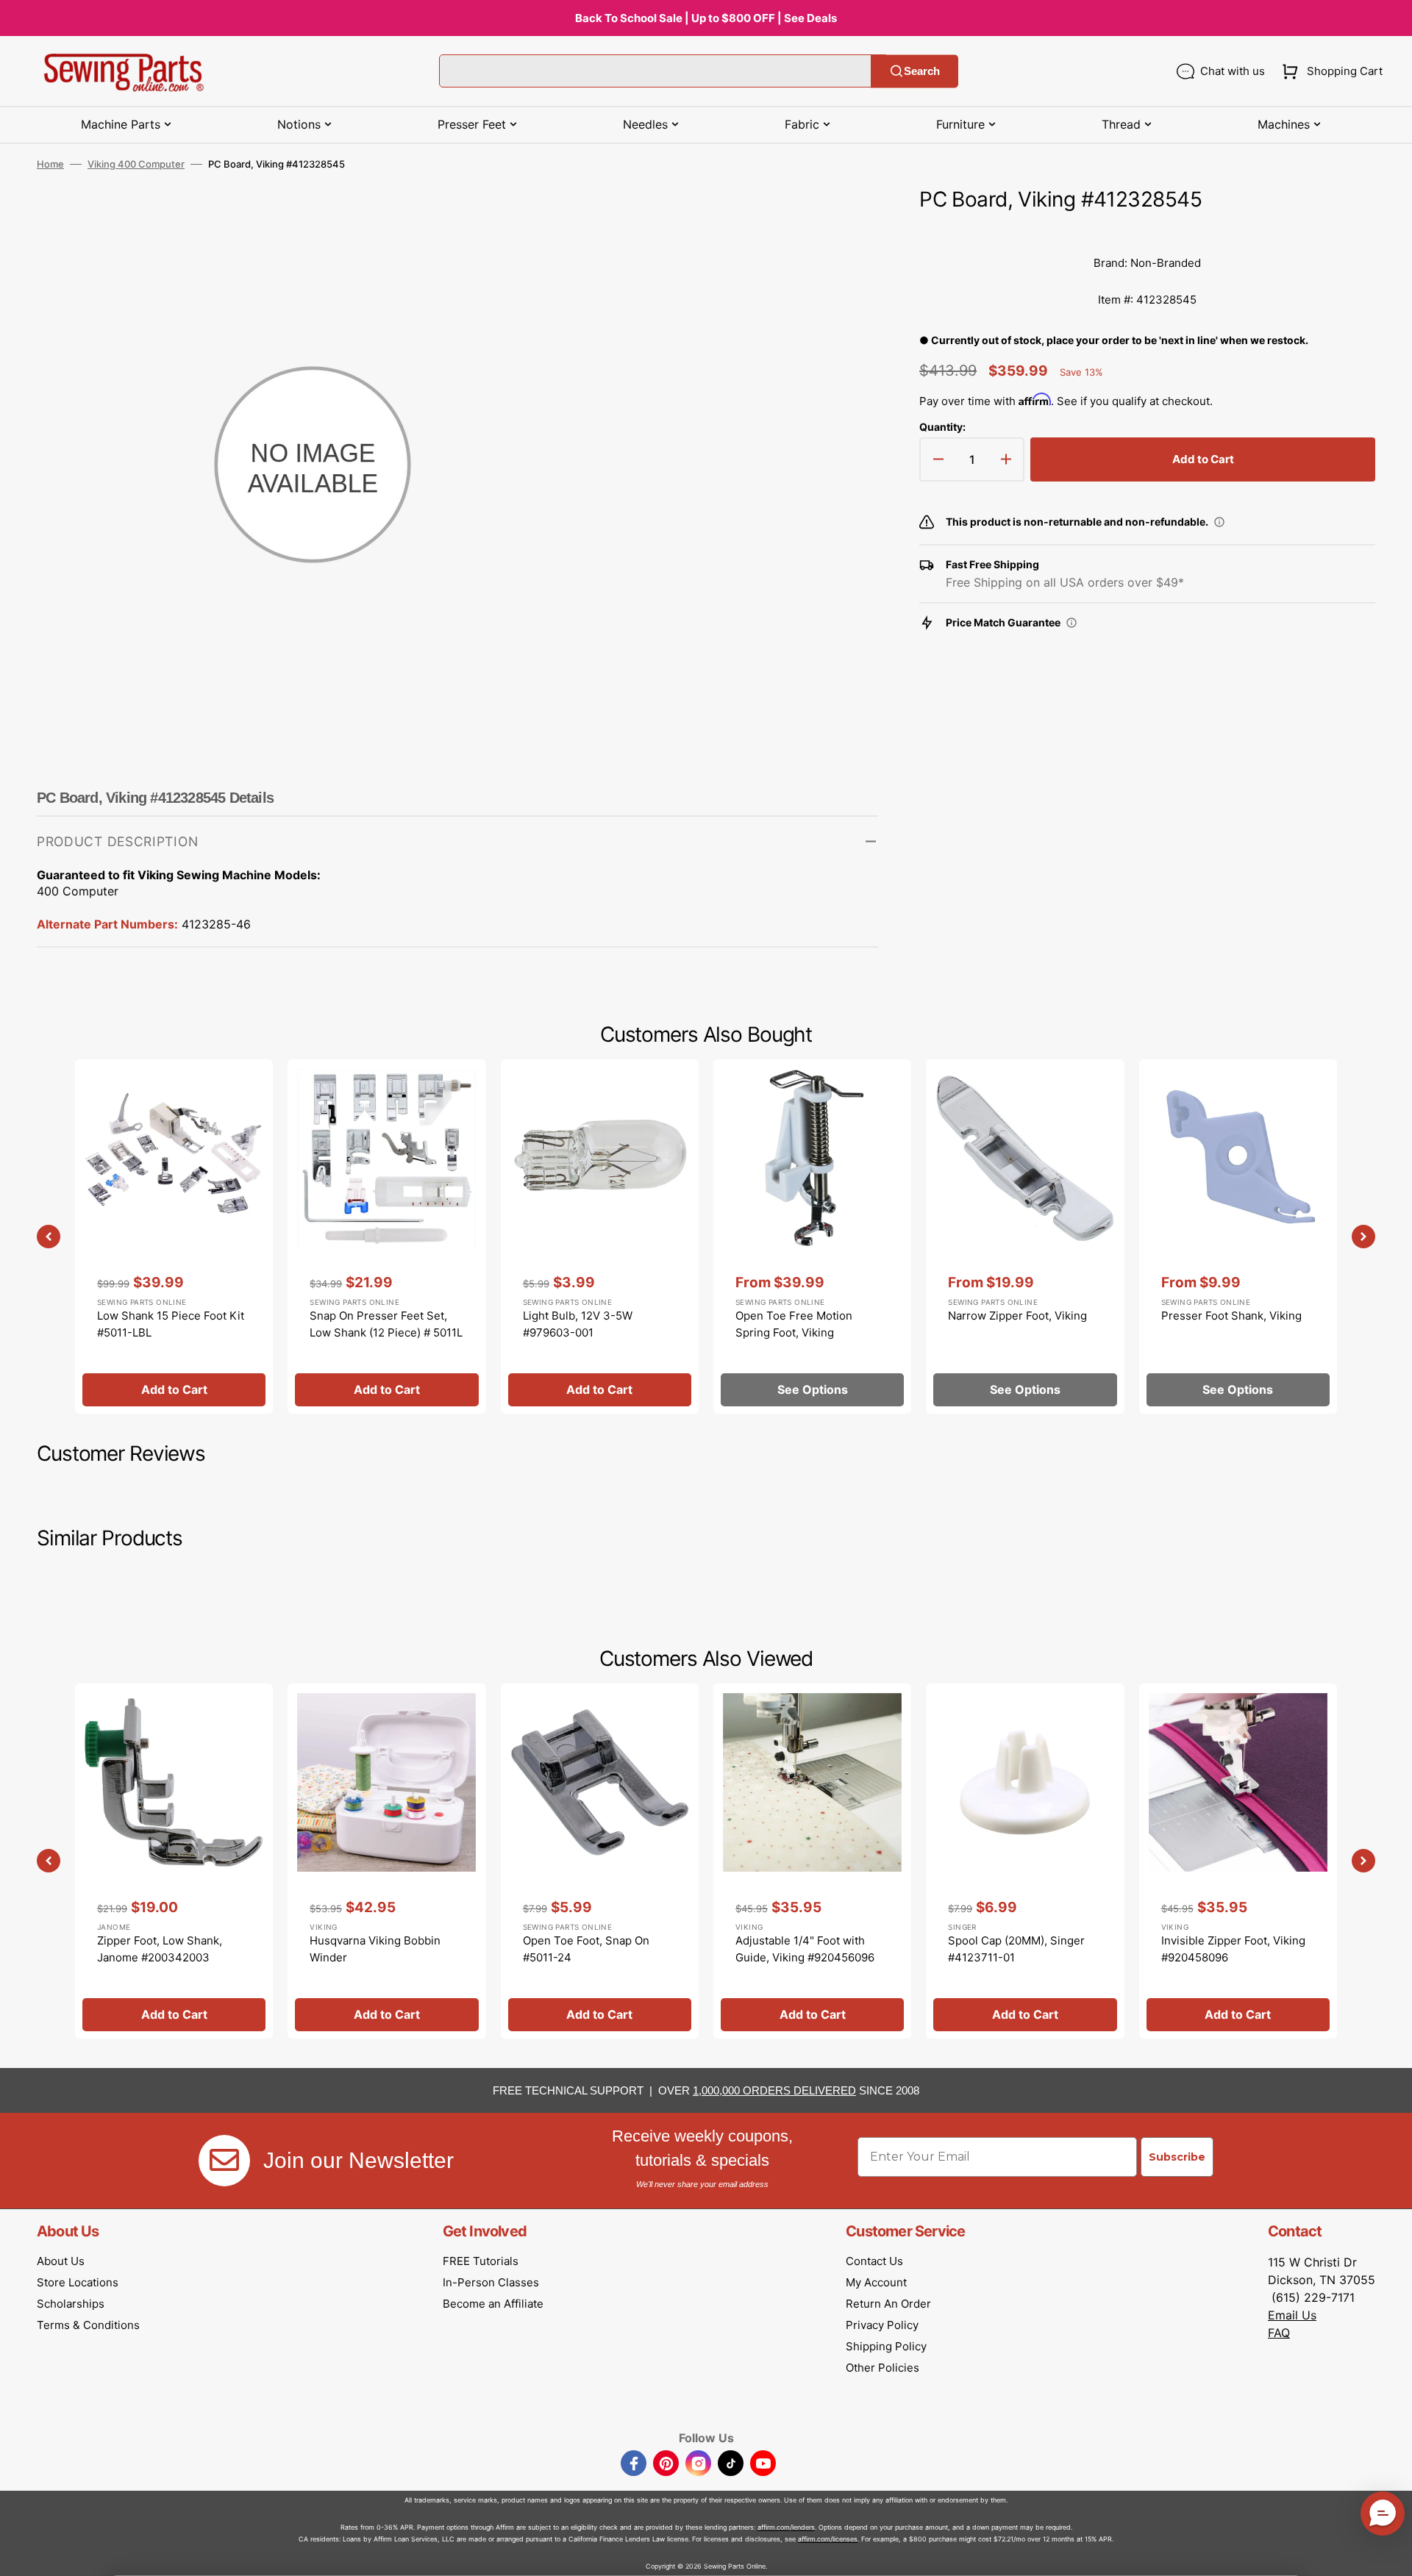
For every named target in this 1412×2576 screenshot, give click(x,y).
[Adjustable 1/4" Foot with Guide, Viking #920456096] (812, 1861)
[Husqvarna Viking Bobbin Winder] (386, 1861)
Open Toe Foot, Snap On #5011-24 (586, 1949)
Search (922, 71)
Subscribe (1177, 2157)
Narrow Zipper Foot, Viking (1017, 1316)
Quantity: (942, 427)
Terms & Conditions (88, 2325)
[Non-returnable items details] (1219, 522)
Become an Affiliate (493, 2304)
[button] (1329, 71)
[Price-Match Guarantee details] (1072, 623)
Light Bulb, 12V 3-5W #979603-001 (578, 1324)
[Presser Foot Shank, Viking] (1238, 1237)
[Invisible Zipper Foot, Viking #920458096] (1238, 1861)
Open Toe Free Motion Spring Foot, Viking (794, 1324)
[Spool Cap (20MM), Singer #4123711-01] (1025, 1861)
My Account (876, 2282)
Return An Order (888, 2304)
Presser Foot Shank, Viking (1231, 1316)
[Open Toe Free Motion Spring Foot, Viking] (812, 1237)
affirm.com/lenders (786, 2527)
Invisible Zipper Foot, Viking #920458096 (1233, 1949)
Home (50, 164)
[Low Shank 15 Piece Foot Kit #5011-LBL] (174, 1237)
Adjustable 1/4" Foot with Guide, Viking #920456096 (805, 1949)
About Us (61, 2261)
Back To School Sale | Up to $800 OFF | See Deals (706, 18)
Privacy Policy (882, 2325)
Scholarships (71, 2304)
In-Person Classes (491, 2282)
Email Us (1292, 2315)
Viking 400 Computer (136, 164)
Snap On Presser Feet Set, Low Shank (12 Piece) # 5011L (386, 1324)
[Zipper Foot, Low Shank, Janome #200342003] (174, 1861)
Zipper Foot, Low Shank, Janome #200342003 (160, 1949)
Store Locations (78, 2282)
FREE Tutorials (481, 2261)
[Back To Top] (1390, 2554)
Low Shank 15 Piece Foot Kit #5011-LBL (171, 1324)
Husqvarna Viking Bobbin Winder (375, 1949)
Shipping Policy (886, 2346)
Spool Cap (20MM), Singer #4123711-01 (1016, 1949)
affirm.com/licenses (828, 2539)
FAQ (1279, 2333)
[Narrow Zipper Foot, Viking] (1025, 1237)
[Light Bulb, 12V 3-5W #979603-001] (600, 1237)
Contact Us (874, 2261)
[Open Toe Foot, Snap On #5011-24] (600, 1861)
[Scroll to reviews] (1147, 230)
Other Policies (883, 2368)
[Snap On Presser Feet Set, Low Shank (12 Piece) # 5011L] (386, 1237)
